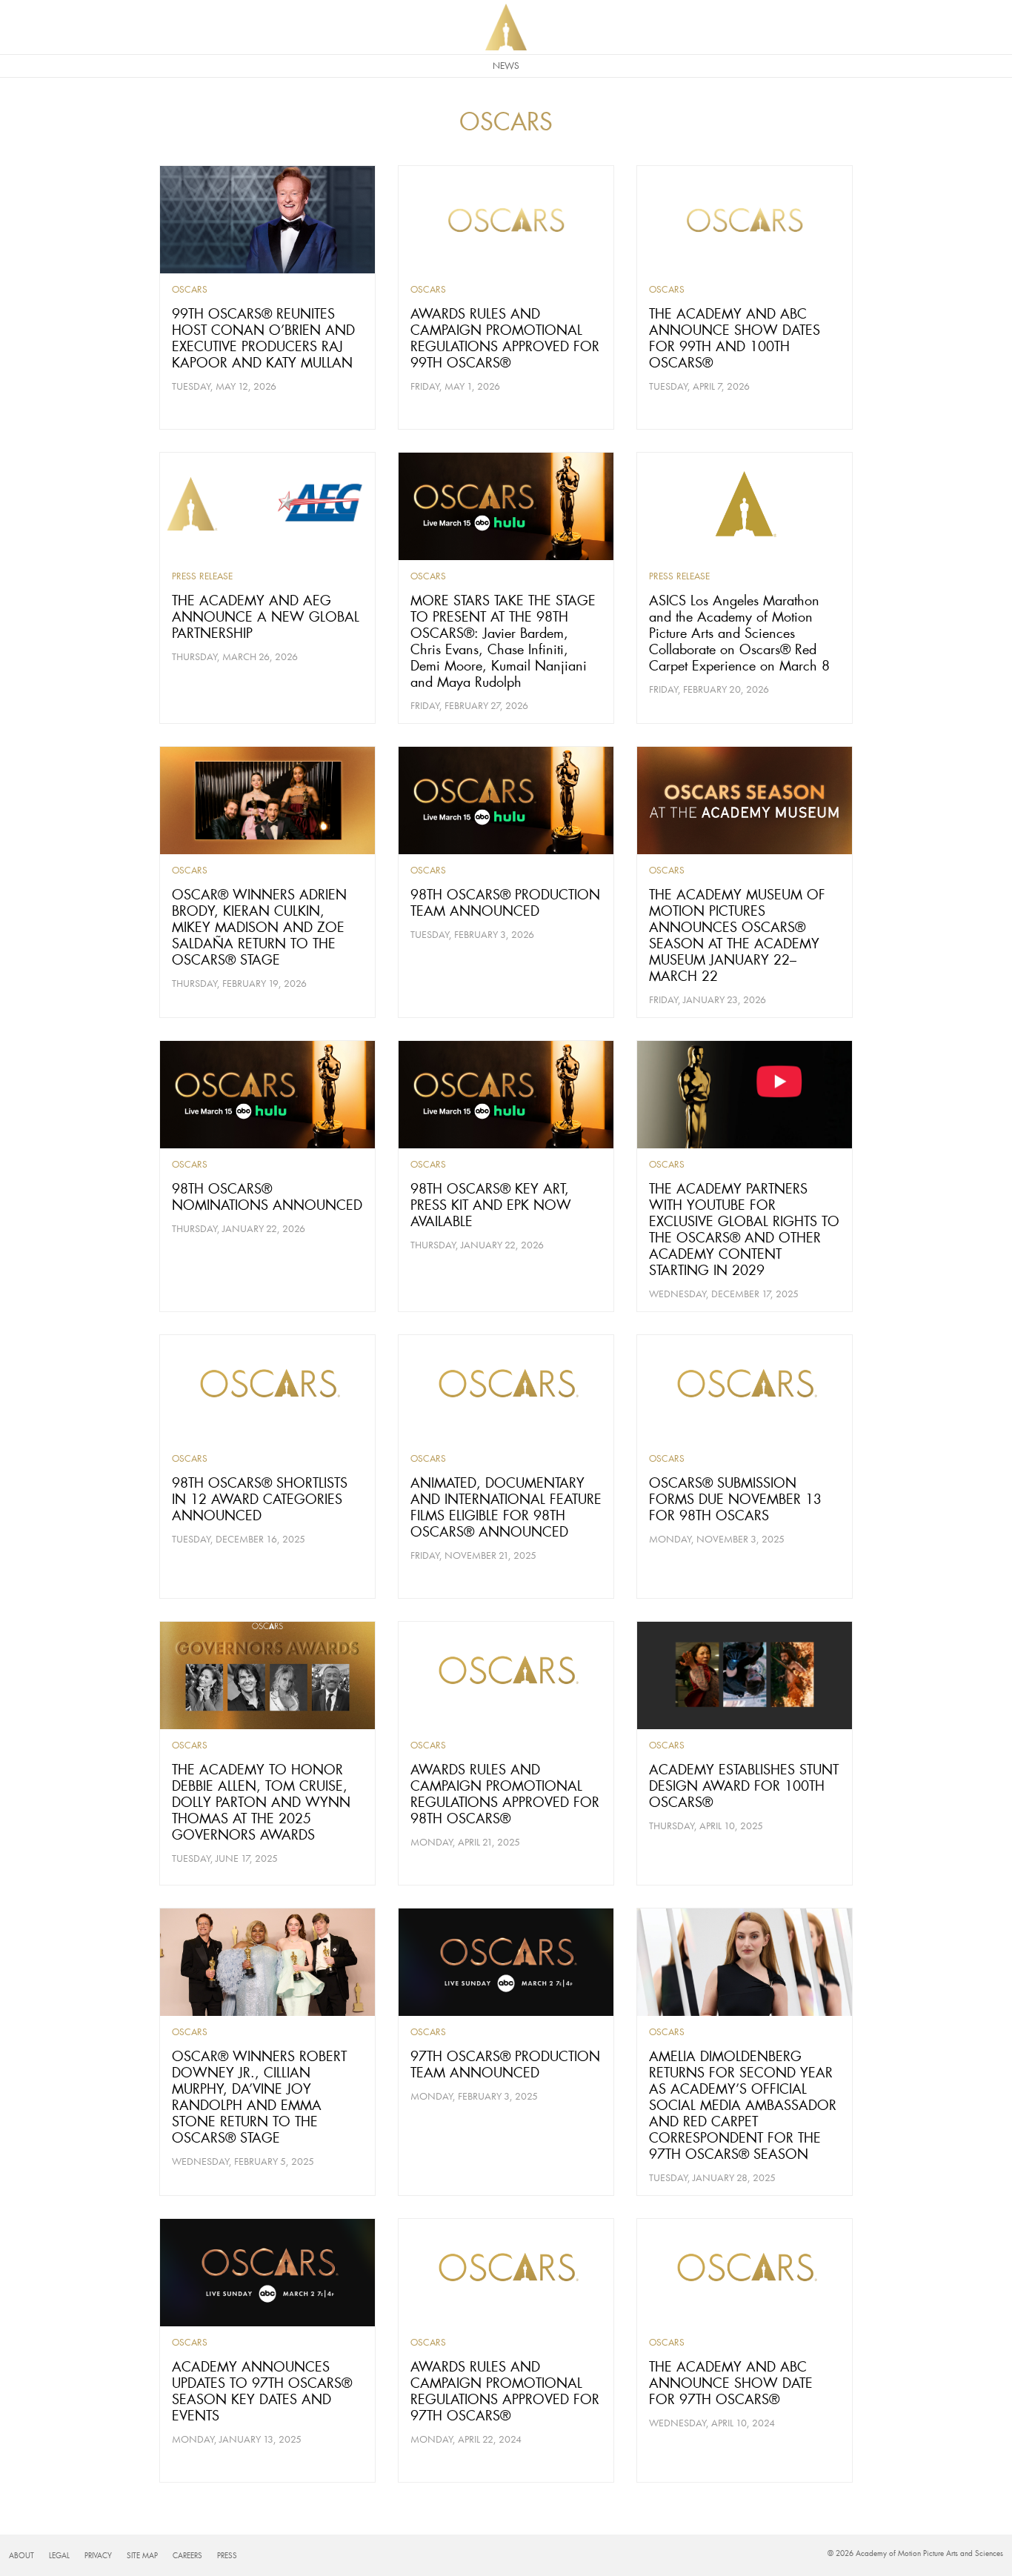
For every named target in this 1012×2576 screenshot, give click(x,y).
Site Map (142, 2556)
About (21, 2556)
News (506, 66)
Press (227, 2556)
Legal (59, 2556)
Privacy (98, 2556)
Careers (187, 2556)
